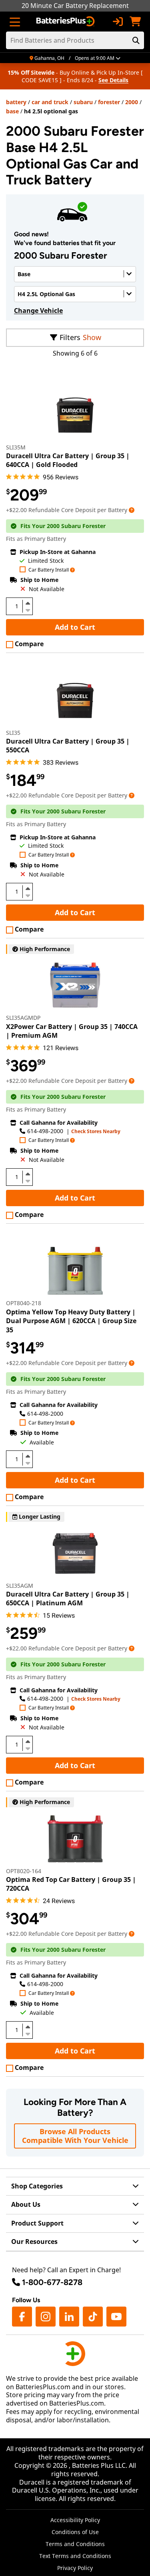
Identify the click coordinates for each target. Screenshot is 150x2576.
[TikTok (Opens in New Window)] (93, 2317)
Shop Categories (37, 2186)
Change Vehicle (38, 311)
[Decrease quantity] (28, 609)
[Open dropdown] (132, 510)
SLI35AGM (20, 1586)
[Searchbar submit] (136, 40)
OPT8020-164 (24, 1871)
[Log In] (118, 22)
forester (109, 102)
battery (16, 102)
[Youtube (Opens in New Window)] (116, 2317)
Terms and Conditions (75, 2544)
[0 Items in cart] (135, 22)
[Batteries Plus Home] (66, 22)
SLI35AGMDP (23, 1018)
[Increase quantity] (28, 603)
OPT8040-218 (24, 1303)
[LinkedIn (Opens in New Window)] (69, 2317)
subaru (83, 102)
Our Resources (34, 2242)
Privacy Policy (75, 2568)
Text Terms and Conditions (75, 2556)
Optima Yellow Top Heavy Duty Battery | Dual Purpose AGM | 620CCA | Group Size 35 (71, 1321)
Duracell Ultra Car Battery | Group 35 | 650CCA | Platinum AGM (68, 1599)
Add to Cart (75, 627)
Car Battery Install (49, 570)
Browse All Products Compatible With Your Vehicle (75, 2136)
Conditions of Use (75, 2532)
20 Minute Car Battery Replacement (75, 6)
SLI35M (16, 447)
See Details (113, 80)
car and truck (50, 102)
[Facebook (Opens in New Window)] (22, 2317)
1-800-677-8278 (52, 2282)
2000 (132, 102)
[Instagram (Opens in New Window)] (46, 2317)
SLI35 (13, 733)
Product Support (37, 2223)
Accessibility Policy (75, 2520)
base (12, 111)
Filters (70, 337)
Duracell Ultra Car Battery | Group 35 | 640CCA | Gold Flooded (68, 460)
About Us (26, 2204)
